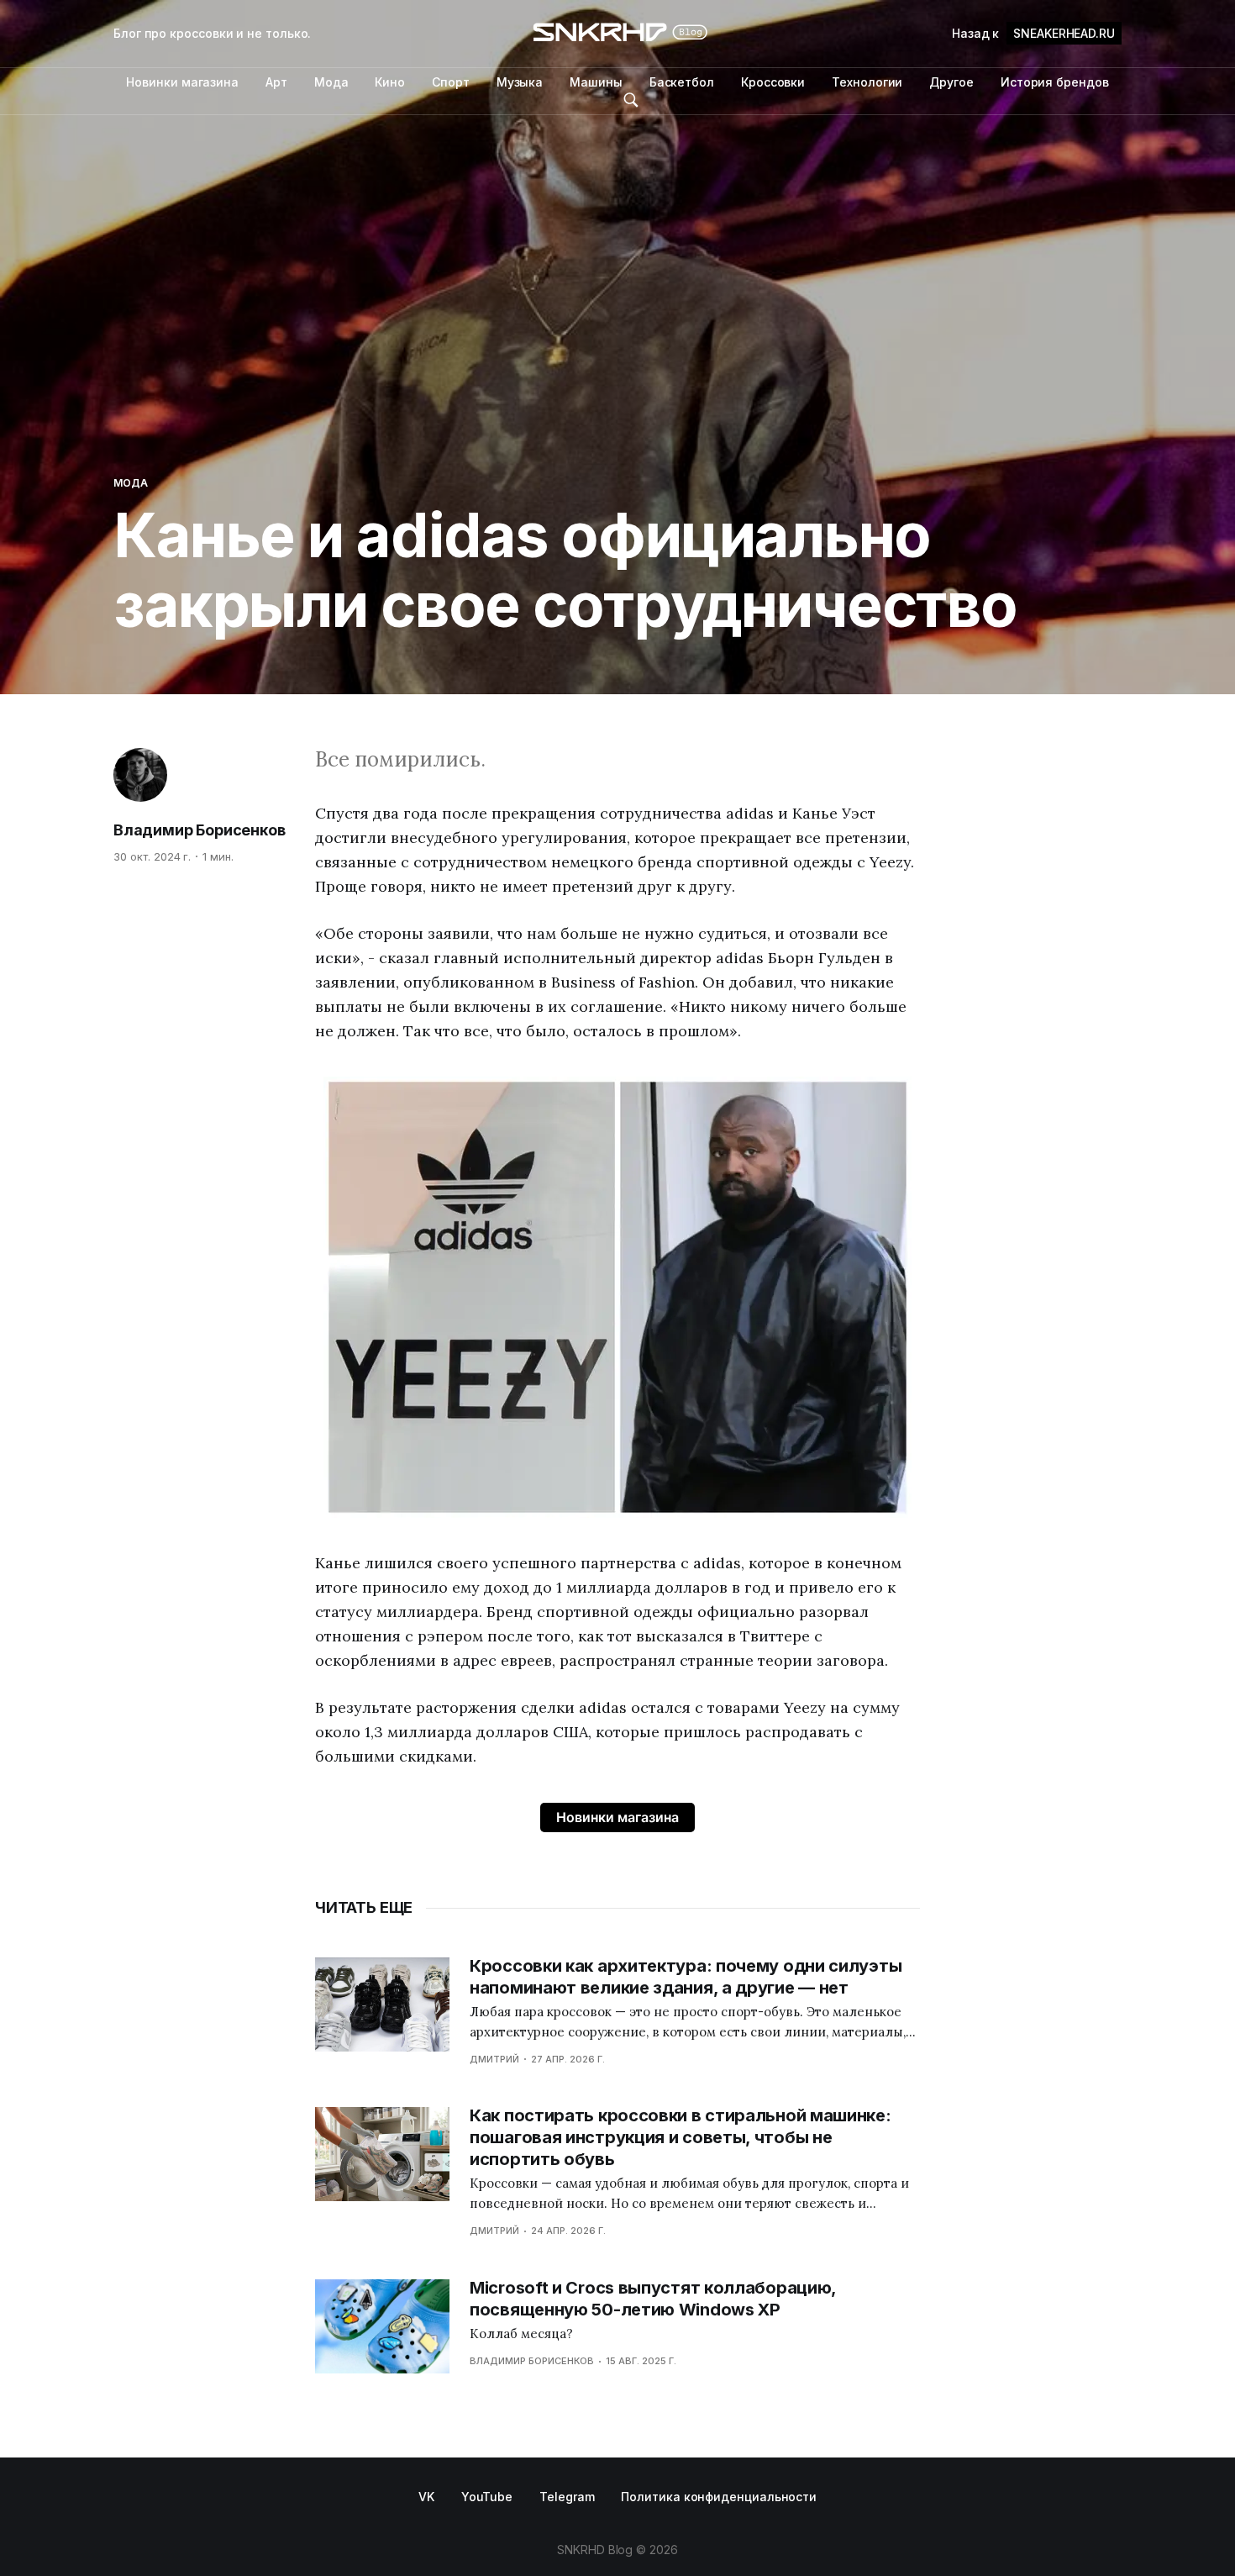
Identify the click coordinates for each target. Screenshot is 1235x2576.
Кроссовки (773, 82)
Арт (276, 82)
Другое (951, 82)
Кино (390, 82)
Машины (596, 82)
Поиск (631, 100)
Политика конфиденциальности (719, 2497)
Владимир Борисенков (200, 830)
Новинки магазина (182, 82)
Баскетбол (682, 82)
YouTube (487, 2497)
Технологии (867, 82)
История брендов (1055, 82)
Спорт (451, 82)
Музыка (520, 82)
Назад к (1033, 33)
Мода (331, 82)
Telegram (567, 2497)
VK (426, 2497)
